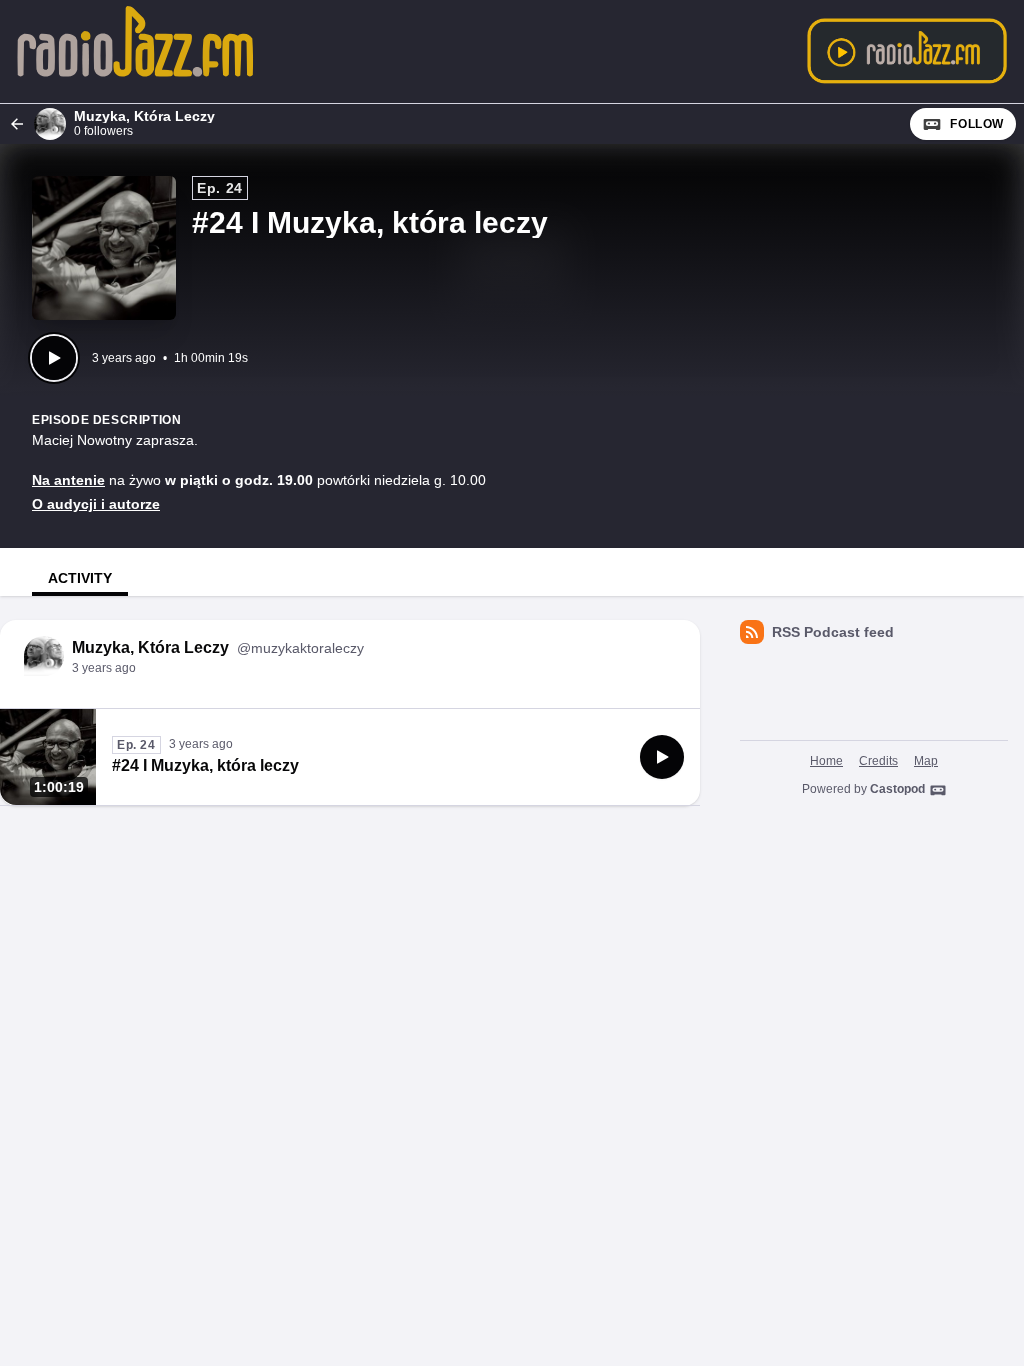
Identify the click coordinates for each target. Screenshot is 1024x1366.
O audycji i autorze (96, 504)
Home (826, 761)
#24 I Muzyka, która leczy (205, 765)
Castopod (897, 789)
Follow (977, 124)
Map (926, 761)
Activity (80, 578)
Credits (878, 761)
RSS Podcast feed (833, 632)
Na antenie (68, 480)
